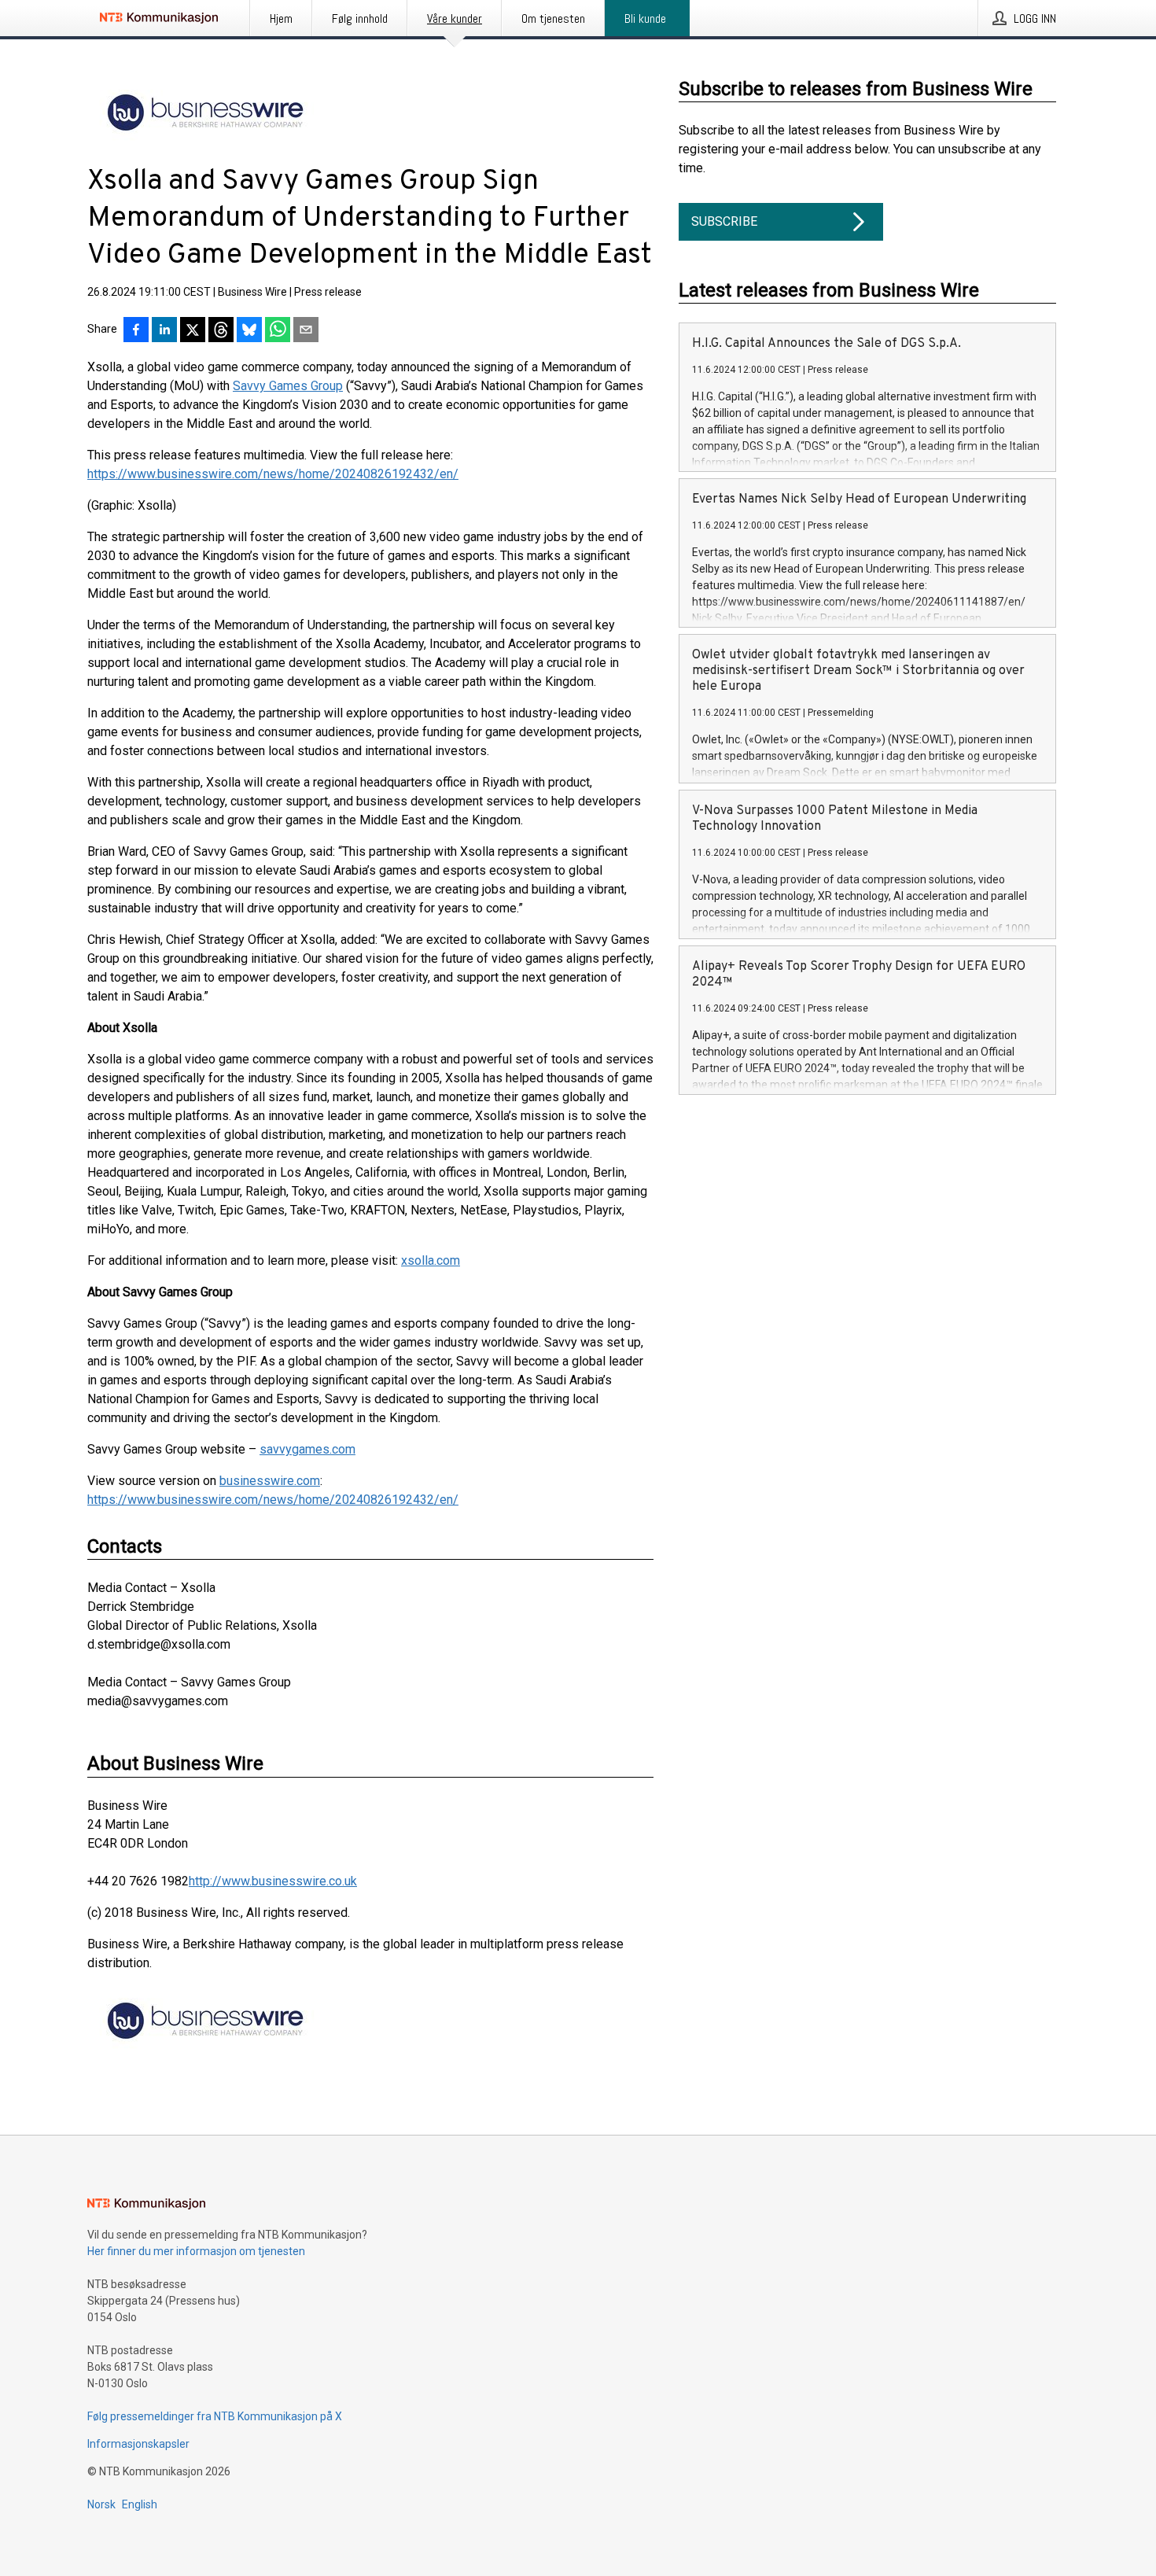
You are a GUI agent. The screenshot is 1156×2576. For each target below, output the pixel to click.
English (140, 2504)
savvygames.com (307, 1449)
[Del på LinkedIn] (164, 331)
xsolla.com (431, 1260)
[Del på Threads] (221, 331)
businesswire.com (270, 1481)
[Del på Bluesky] (249, 331)
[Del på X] (193, 331)
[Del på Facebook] (136, 331)
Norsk (101, 2504)
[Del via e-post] (306, 331)
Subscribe (724, 221)
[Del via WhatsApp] (278, 331)
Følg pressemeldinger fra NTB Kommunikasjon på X (215, 2416)
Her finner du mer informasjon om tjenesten (196, 2251)
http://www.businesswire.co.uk (273, 1881)
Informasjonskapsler (138, 2444)
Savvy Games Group (288, 386)
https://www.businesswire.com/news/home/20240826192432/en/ (273, 474)
